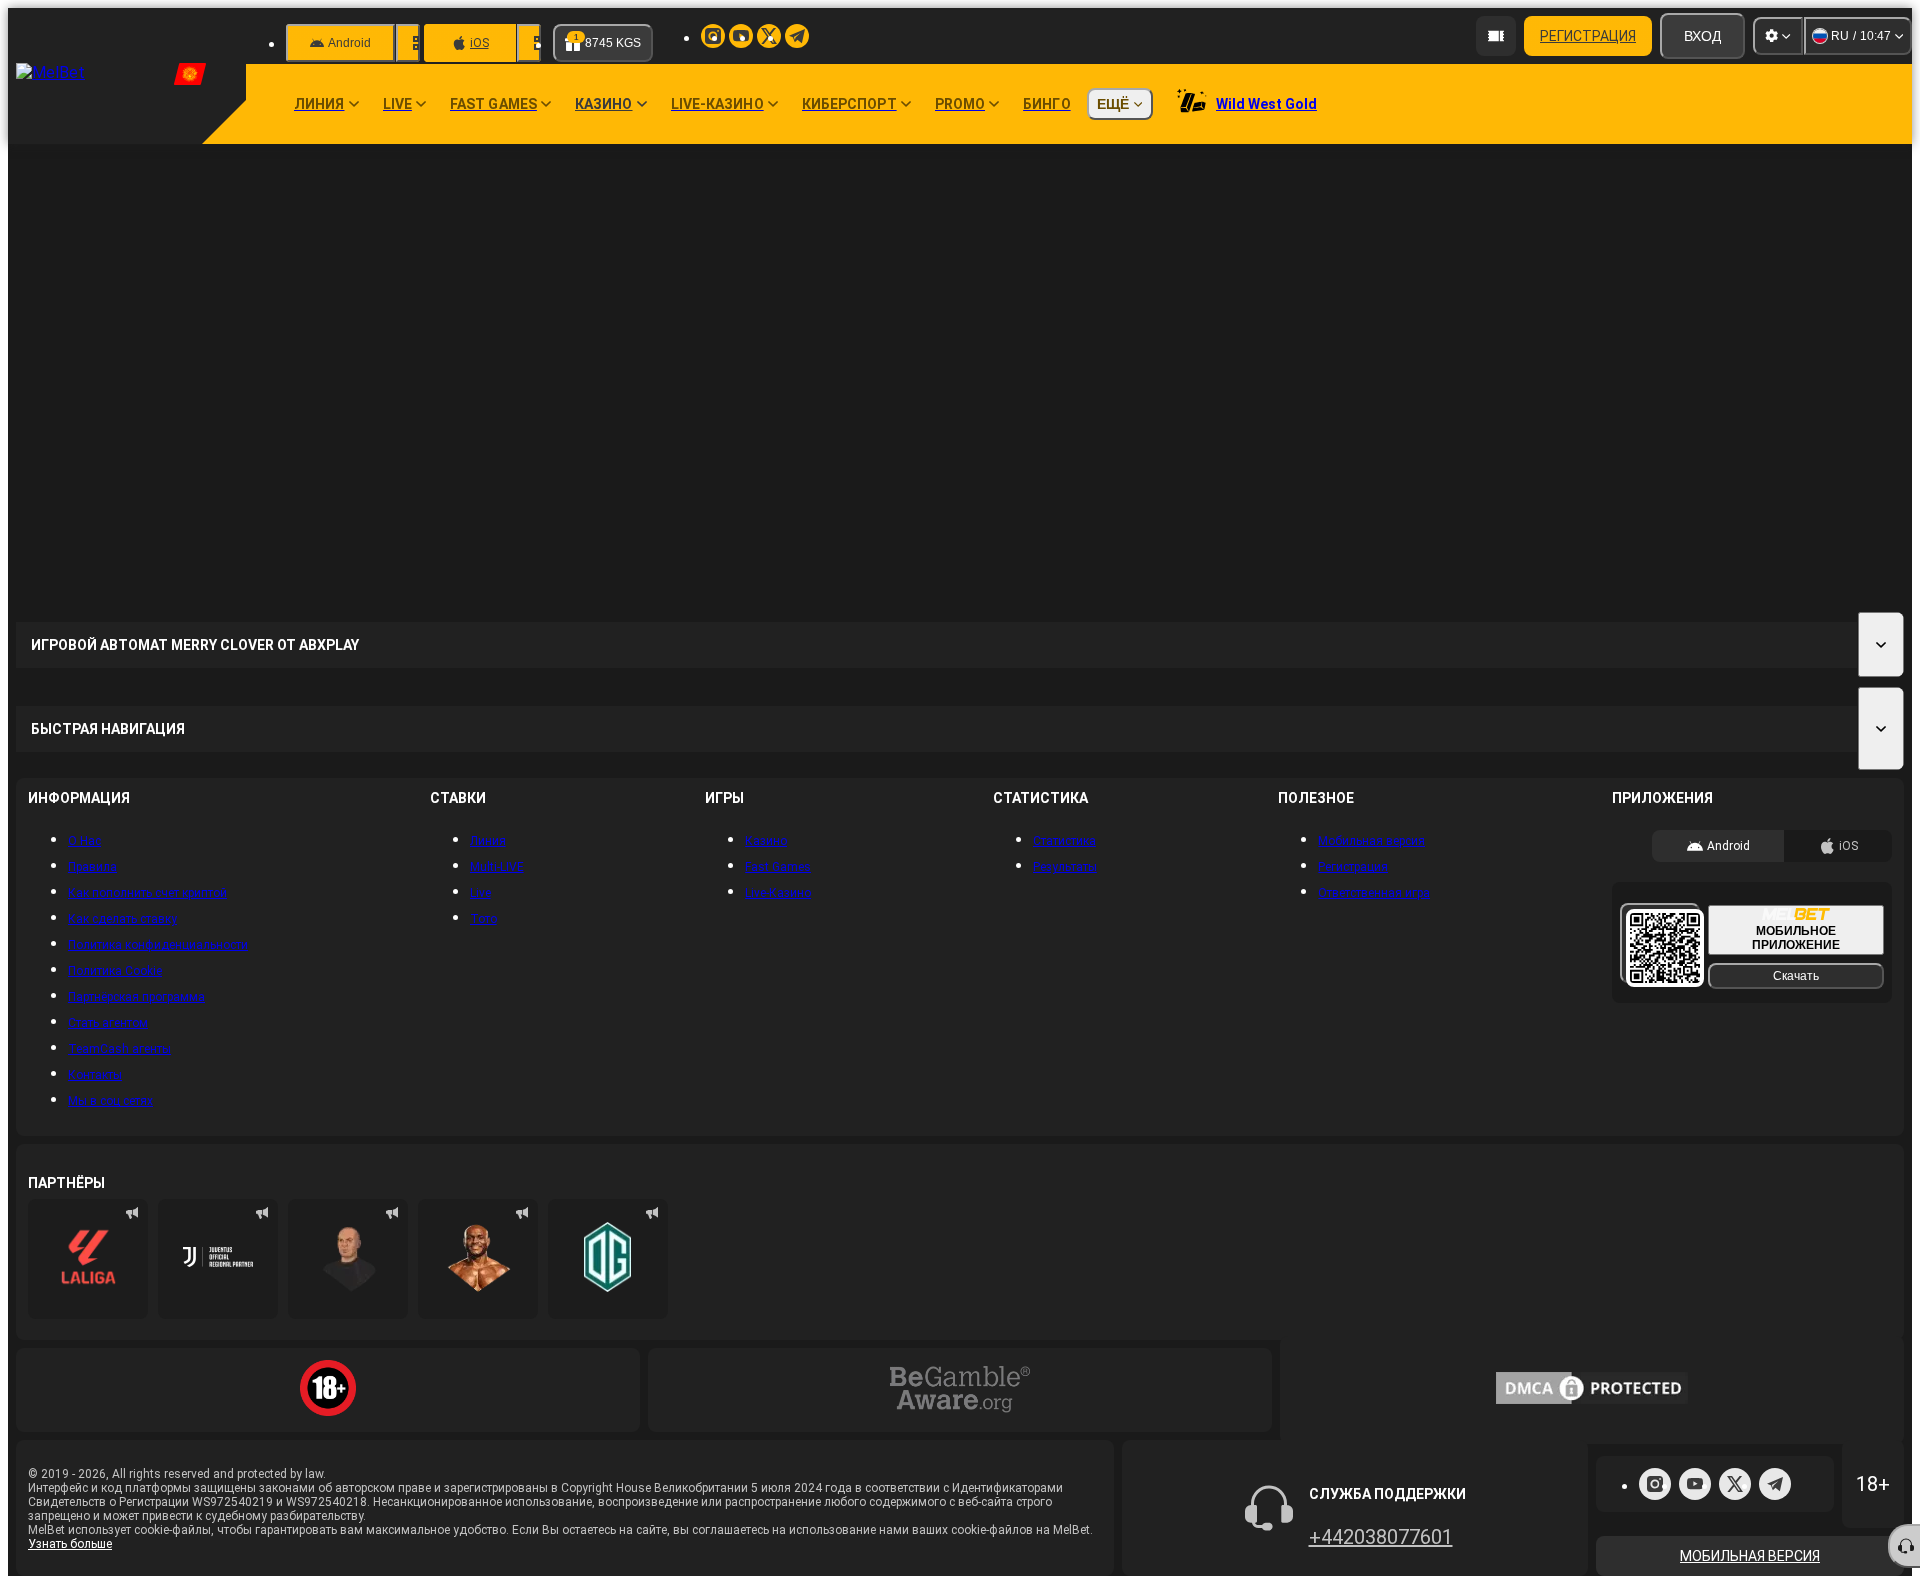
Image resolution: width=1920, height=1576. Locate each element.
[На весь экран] (1728, 332)
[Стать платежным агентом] (1496, 36)
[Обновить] (1758, 332)
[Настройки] (1778, 36)
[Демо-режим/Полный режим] (1818, 332)
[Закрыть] (1848, 332)
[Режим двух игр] (685, 1559)
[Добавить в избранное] (1788, 332)
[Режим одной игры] (644, 1559)
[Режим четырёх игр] (726, 1559)
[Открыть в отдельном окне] (1698, 332)
